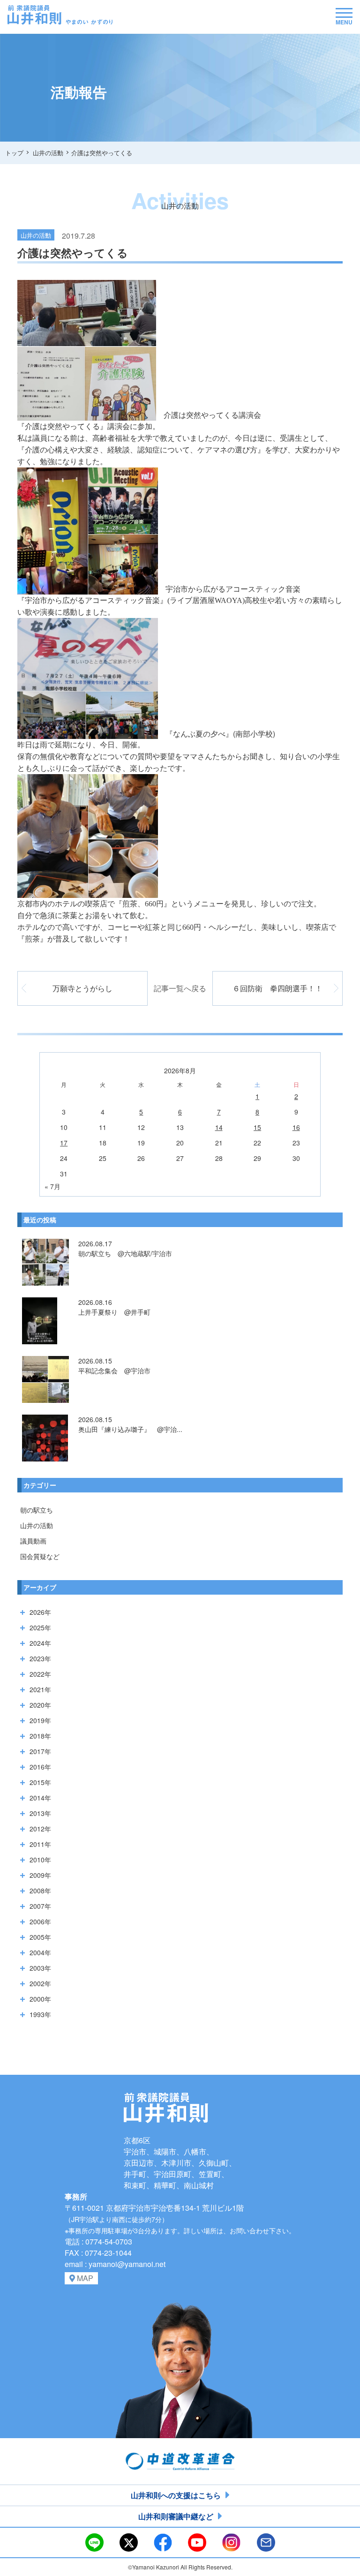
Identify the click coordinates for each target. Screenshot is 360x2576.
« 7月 (52, 1186)
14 (219, 1127)
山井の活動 (37, 1525)
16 (296, 1127)
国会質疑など (40, 1556)
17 (64, 1143)
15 (257, 1127)
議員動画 (33, 1541)
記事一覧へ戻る (180, 988)
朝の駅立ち (37, 1510)
